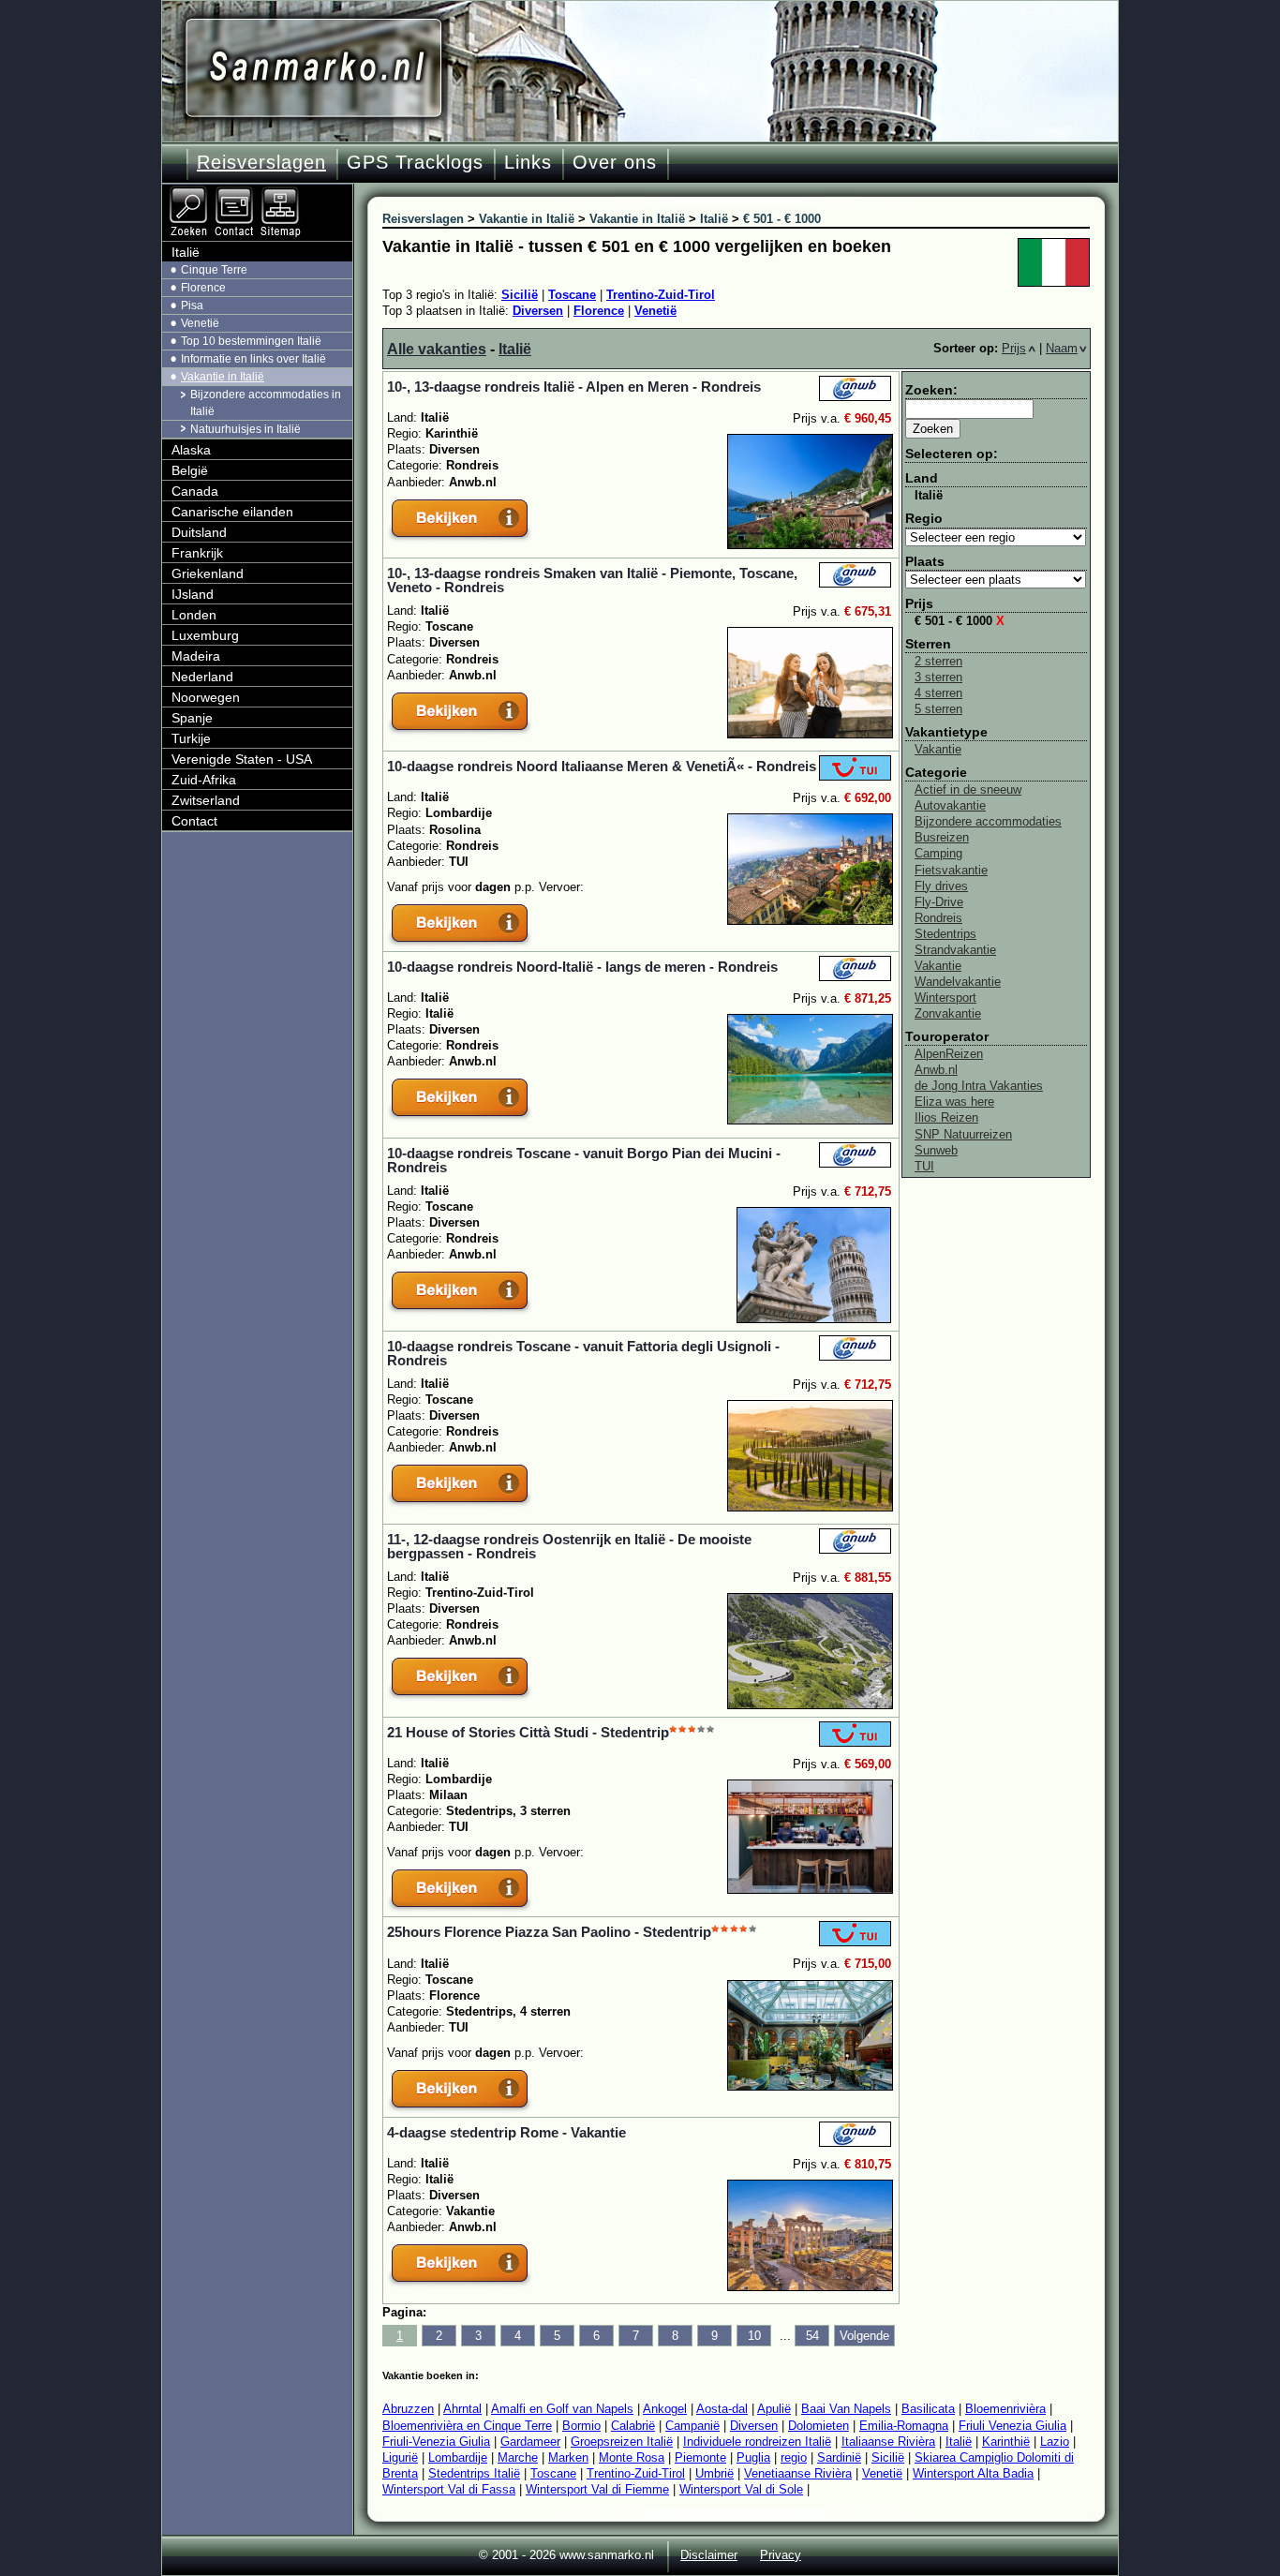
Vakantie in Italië (223, 377)
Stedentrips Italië (474, 2473)
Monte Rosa (632, 2457)
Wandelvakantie (958, 982)
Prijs (1014, 348)
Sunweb (936, 1150)
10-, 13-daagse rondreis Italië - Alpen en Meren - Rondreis (574, 387)
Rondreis (938, 918)
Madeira (196, 656)
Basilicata (928, 2409)
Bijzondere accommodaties (988, 821)
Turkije (191, 738)
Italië (515, 349)
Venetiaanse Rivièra (798, 2473)
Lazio (1055, 2442)
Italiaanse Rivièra (888, 2442)
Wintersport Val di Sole (741, 2489)
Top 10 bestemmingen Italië (251, 341)
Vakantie (938, 749)
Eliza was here (954, 1102)
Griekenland (208, 573)
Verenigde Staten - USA (242, 759)
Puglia (753, 2457)
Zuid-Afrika (204, 780)
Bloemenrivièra (1005, 2409)
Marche (518, 2457)
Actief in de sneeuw (968, 789)
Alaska (191, 450)
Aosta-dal (722, 2409)
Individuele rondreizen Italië (757, 2442)
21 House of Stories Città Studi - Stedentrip (528, 1732)
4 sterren (938, 693)
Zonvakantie (948, 1013)
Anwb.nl (936, 1070)
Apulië (774, 2409)
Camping (938, 853)
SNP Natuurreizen (963, 1134)
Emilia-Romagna (904, 2426)
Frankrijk (197, 553)
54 (812, 2336)
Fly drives (941, 886)
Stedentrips (945, 934)
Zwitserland (206, 800)
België (190, 470)
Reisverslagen (261, 162)
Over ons (615, 162)
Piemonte (700, 2457)
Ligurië (400, 2457)
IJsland (193, 594)
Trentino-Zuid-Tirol (661, 295)
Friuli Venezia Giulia (1012, 2426)
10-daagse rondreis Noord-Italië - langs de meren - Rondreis (582, 967)
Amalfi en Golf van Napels (562, 2409)
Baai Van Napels (846, 2409)
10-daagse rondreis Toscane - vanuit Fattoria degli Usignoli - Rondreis (583, 1353)
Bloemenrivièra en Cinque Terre (467, 2426)
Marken (568, 2457)
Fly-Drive (939, 902)
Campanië (692, 2426)
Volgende (864, 2336)
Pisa (192, 305)
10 (754, 2336)
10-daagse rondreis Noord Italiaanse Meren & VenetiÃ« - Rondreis (602, 766)
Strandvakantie (955, 950)
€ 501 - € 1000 (960, 621)
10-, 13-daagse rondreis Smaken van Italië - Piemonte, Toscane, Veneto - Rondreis (592, 580)
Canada (195, 491)
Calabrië (633, 2426)
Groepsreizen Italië (622, 2442)
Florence (599, 311)
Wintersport (945, 998)
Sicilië (520, 295)
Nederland (202, 677)
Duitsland (199, 532)
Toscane (572, 295)
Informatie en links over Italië (253, 359)
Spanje (192, 718)
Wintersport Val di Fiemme (597, 2489)
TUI (924, 1166)
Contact (194, 821)
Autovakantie (950, 805)
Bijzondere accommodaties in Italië (266, 402)
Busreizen (942, 837)
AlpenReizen (949, 1054)
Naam (1062, 348)
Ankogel (665, 2409)
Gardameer (530, 2442)
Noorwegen (206, 697)
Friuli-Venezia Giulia (436, 2442)
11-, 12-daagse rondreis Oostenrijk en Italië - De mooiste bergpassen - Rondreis (569, 1546)
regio (794, 2457)
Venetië (655, 311)
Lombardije (458, 2457)
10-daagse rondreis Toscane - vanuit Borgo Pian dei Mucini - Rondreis (584, 1160)
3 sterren (938, 677)
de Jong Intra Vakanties (979, 1086)
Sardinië (839, 2457)
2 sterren (938, 661)
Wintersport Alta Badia (973, 2473)
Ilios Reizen (946, 1117)
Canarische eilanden (232, 512)
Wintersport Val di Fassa (449, 2489)
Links (528, 162)
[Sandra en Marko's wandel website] (313, 68)
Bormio (581, 2426)
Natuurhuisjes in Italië (246, 429)
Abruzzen (408, 2409)
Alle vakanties (437, 349)
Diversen (538, 311)
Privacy (781, 2555)
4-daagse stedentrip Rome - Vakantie (506, 2132)
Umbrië (714, 2473)
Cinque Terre (214, 270)
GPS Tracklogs (415, 162)
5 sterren (938, 709)
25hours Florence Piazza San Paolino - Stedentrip (549, 1932)
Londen (194, 615)
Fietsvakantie (951, 870)
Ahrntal (462, 2409)
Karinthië (1006, 2442)
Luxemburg (205, 635)
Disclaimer (709, 2555)
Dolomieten (819, 2426)
